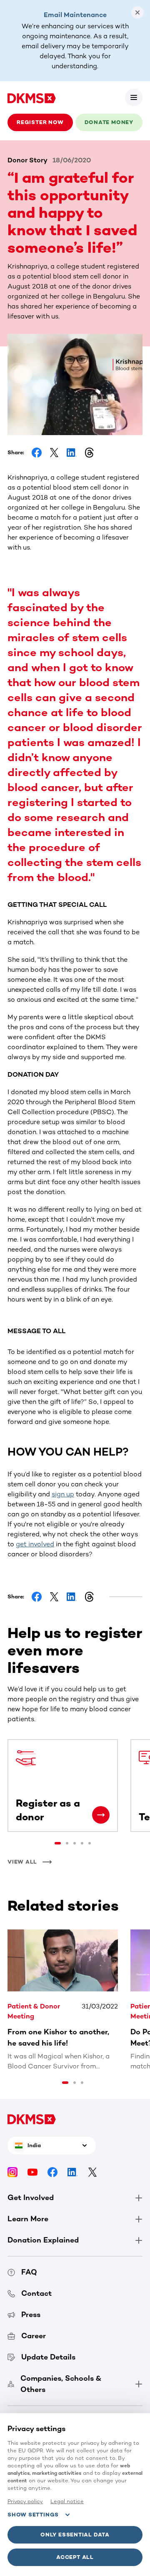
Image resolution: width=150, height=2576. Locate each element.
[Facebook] (52, 2172)
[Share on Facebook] (37, 453)
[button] (134, 97)
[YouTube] (32, 2172)
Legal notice (67, 2501)
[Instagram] (12, 2172)
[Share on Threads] (89, 453)
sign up (63, 1494)
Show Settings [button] (33, 2515)
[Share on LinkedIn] (72, 453)
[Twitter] (92, 2172)
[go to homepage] (32, 97)
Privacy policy (25, 2501)
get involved (35, 1544)
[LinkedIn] (72, 2172)
